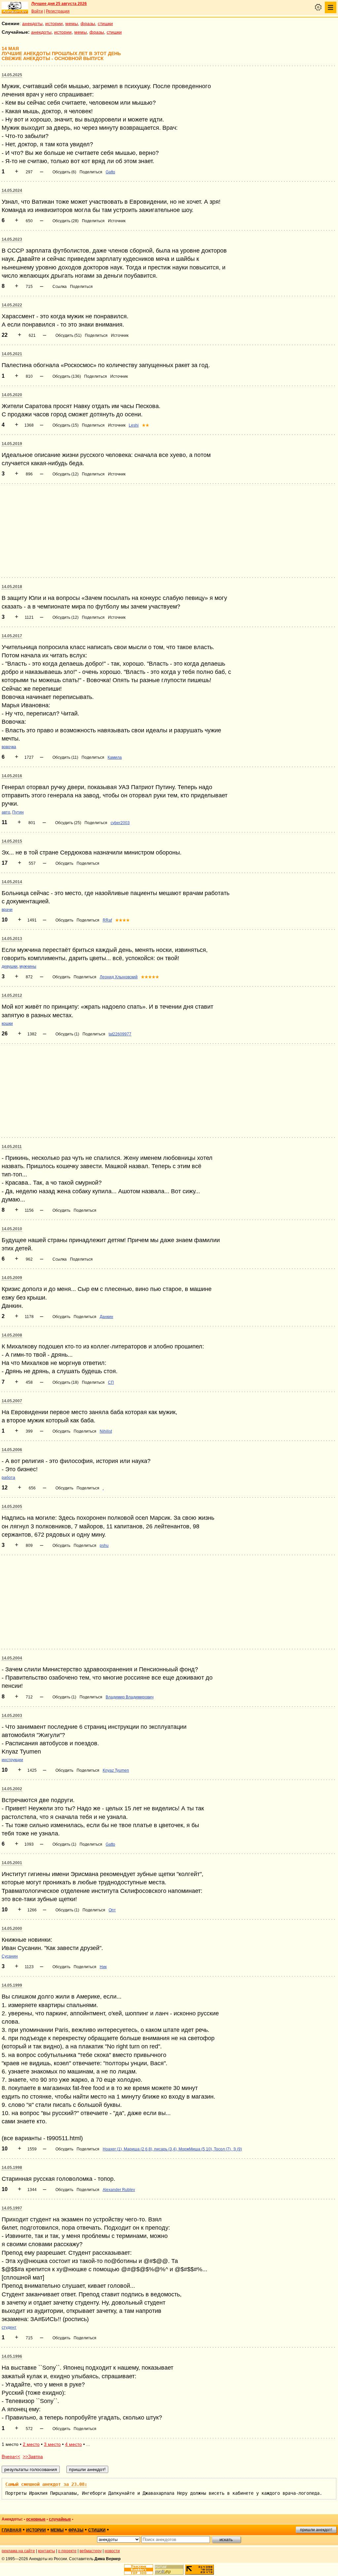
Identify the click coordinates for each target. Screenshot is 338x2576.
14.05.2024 (12, 191)
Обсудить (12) (66, 474)
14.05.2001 (12, 1863)
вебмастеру (91, 2551)
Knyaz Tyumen (116, 1770)
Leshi (134, 425)
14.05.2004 (12, 1658)
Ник (103, 1967)
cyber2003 (120, 823)
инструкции (12, 1760)
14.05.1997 (12, 2208)
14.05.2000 (12, 1929)
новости (112, 2551)
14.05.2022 (12, 305)
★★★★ (122, 920)
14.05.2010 (12, 1229)
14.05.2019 (12, 444)
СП (111, 1382)
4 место (73, 2444)
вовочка (9, 747)
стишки (105, 23)
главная (12, 2530)
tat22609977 (120, 1034)
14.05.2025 (12, 75)
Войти (37, 11)
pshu (104, 1546)
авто (6, 812)
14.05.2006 (12, 1450)
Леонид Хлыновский (119, 977)
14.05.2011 (12, 1147)
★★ (146, 425)
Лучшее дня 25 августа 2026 (59, 4)
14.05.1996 (12, 2356)
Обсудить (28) (66, 221)
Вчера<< (11, 2456)
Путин (18, 812)
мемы (72, 23)
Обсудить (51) (68, 335)
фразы (88, 23)
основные (36, 2519)
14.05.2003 (12, 1716)
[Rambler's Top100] (139, 2570)
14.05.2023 (12, 239)
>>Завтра (33, 2456)
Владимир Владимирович (130, 1697)
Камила (115, 757)
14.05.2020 (12, 395)
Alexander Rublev (119, 2190)
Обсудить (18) (66, 1382)
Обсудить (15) (66, 425)
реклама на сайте (18, 2551)
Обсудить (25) (68, 823)
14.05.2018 (12, 587)
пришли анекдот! (316, 2530)
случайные (60, 2519)
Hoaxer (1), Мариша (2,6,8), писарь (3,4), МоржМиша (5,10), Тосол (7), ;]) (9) (172, 2149)
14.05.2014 (12, 882)
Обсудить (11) (65, 757)
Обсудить (64, 863)
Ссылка (60, 287)
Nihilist (106, 1431)
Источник (117, 221)
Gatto (110, 172)
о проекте (67, 2551)
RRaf (107, 920)
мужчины (28, 966)
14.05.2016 (12, 776)
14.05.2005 (12, 1507)
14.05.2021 (12, 354)
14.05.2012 (12, 995)
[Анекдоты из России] (15, 8)
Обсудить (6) (64, 172)
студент (9, 2327)
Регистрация (58, 11)
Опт (112, 1910)
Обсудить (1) (67, 1034)
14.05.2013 (12, 939)
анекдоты (32, 23)
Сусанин (10, 1956)
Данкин (106, 1317)
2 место (31, 2444)
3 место (52, 2444)
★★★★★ (150, 977)
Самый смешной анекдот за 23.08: (46, 2484)
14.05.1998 (12, 2168)
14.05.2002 (12, 1789)
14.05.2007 (12, 1401)
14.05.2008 (12, 1335)
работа (8, 1478)
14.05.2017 (12, 636)
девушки (10, 966)
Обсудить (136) (67, 376)
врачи (7, 910)
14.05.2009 (12, 1278)
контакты (47, 2551)
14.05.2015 (12, 841)
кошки (7, 1024)
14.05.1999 (12, 1985)
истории (54, 23)
